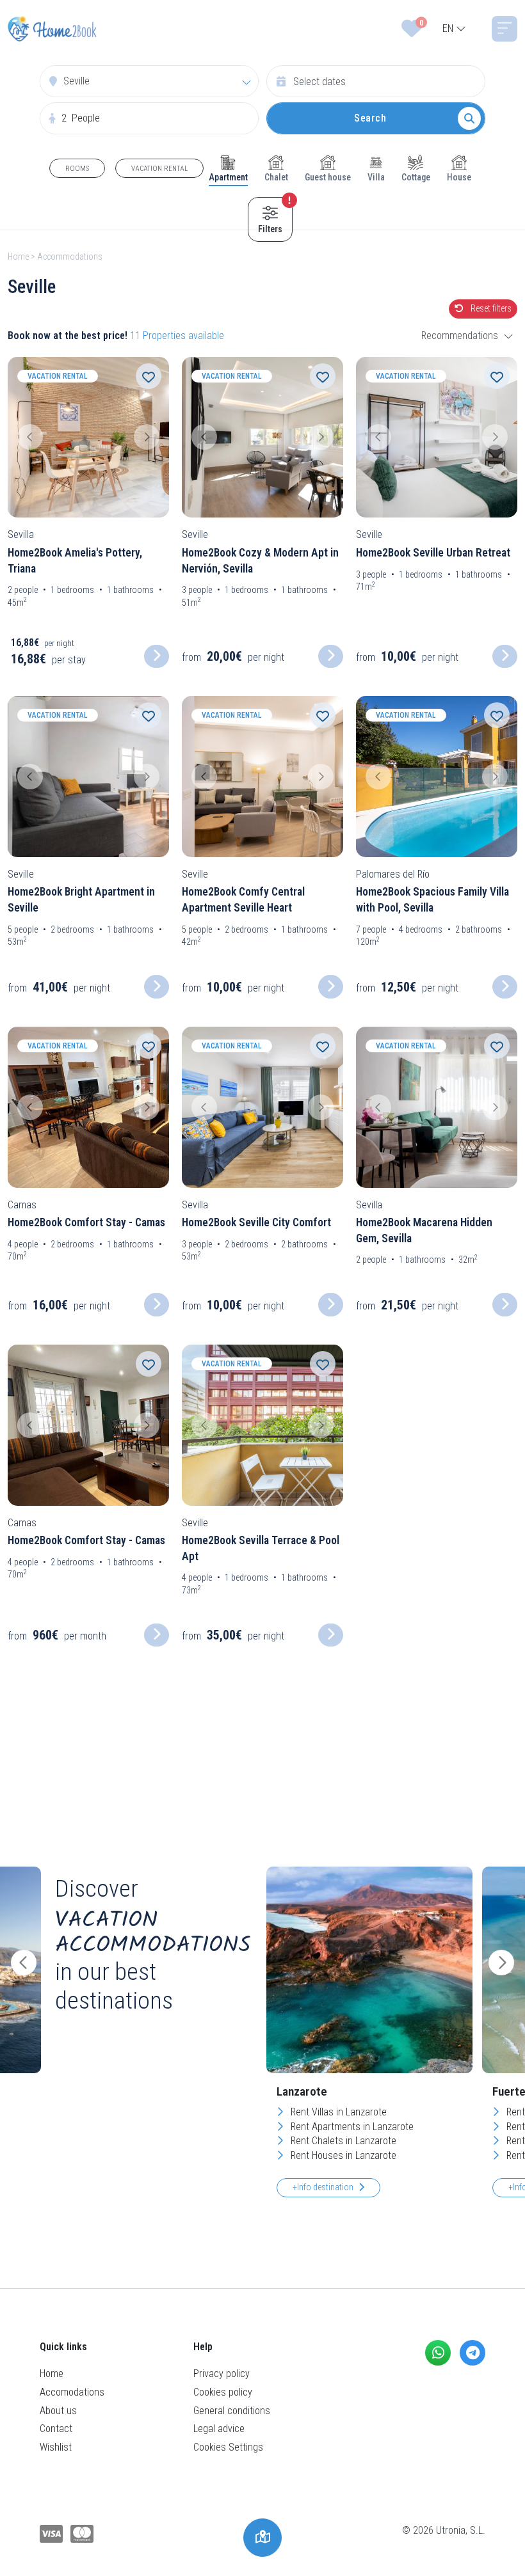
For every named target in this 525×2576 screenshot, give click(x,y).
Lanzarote (302, 2091)
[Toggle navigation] (505, 29)
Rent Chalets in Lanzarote (342, 2141)
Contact (56, 2429)
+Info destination (323, 2187)
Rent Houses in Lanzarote (342, 2155)
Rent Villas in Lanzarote (337, 2112)
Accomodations (72, 2392)
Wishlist (56, 2447)
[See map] (262, 2538)
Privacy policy (222, 2374)
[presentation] (24, 1963)
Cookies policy (223, 2392)
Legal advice (219, 2429)
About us (58, 2411)
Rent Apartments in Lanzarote (351, 2127)
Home (18, 257)
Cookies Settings (228, 2447)
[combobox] (454, 29)
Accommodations (70, 257)
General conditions (232, 2411)
